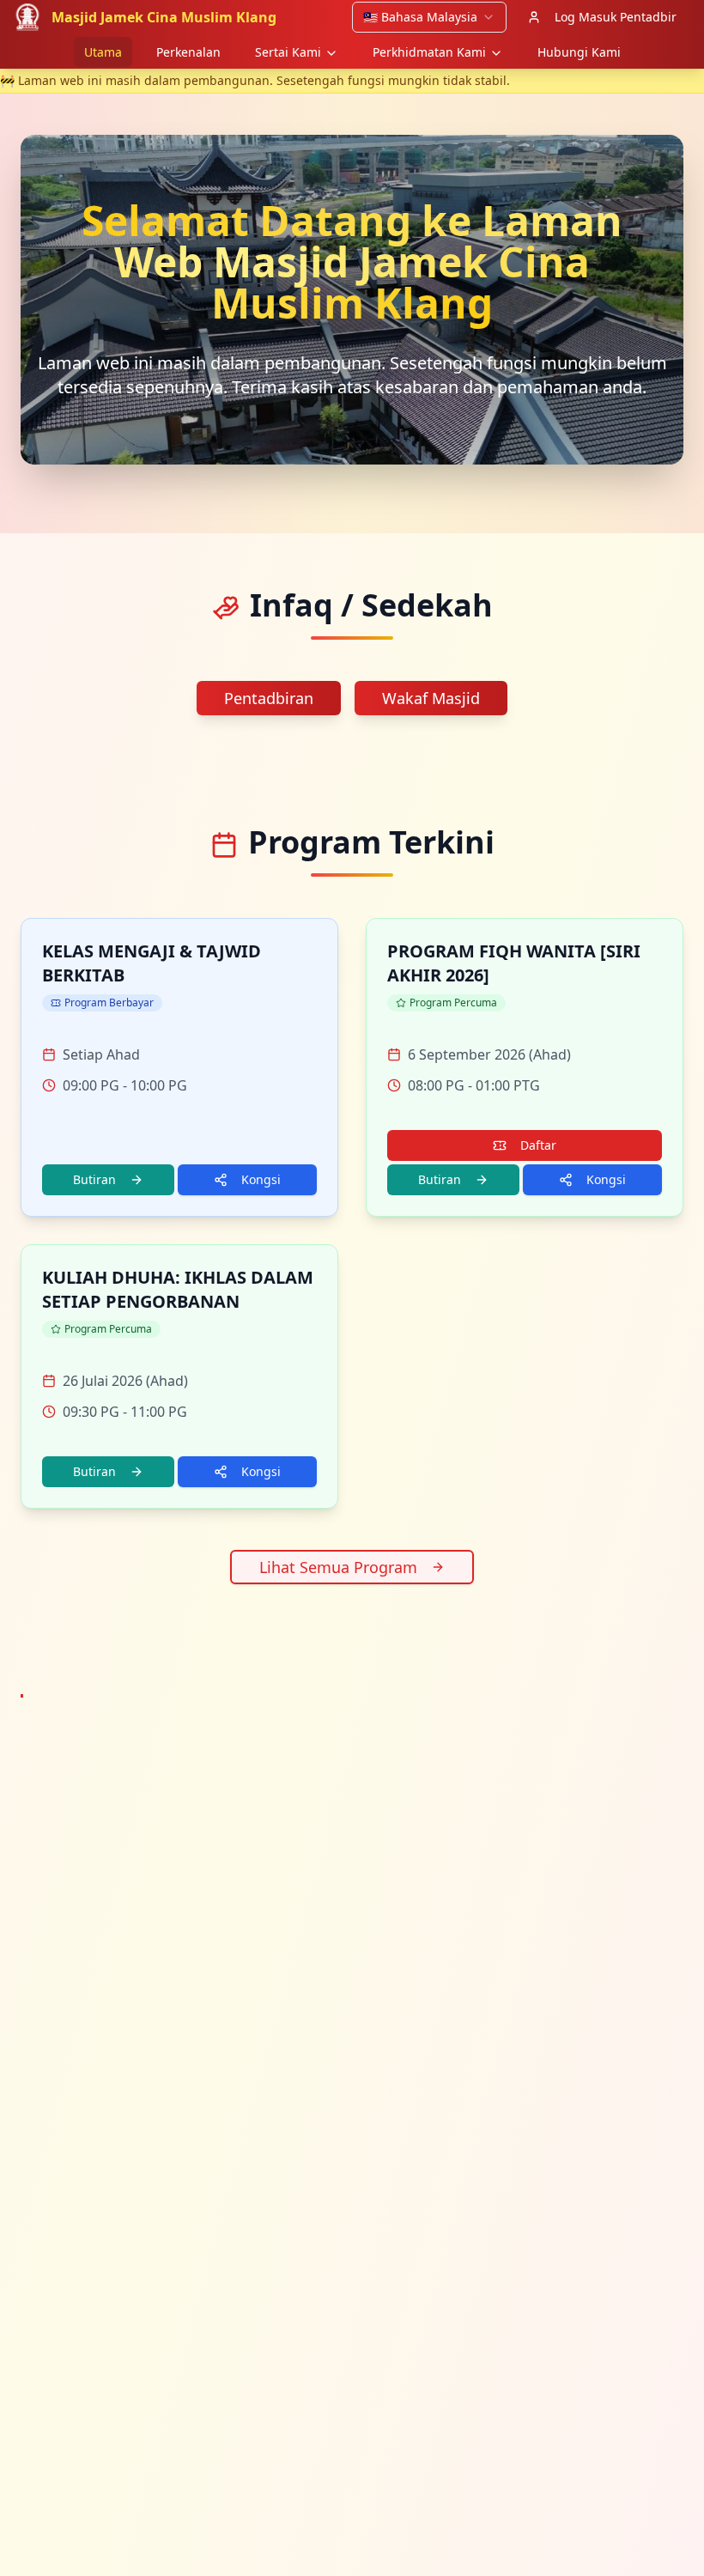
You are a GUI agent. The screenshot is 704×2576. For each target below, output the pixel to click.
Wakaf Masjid (431, 698)
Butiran (94, 1179)
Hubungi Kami (579, 52)
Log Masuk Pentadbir (616, 17)
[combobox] (429, 17)
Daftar (538, 1145)
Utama (103, 52)
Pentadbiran (269, 698)
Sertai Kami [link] (288, 52)
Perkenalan (188, 52)
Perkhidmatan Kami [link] (429, 52)
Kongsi (261, 1179)
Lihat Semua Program (338, 1567)
